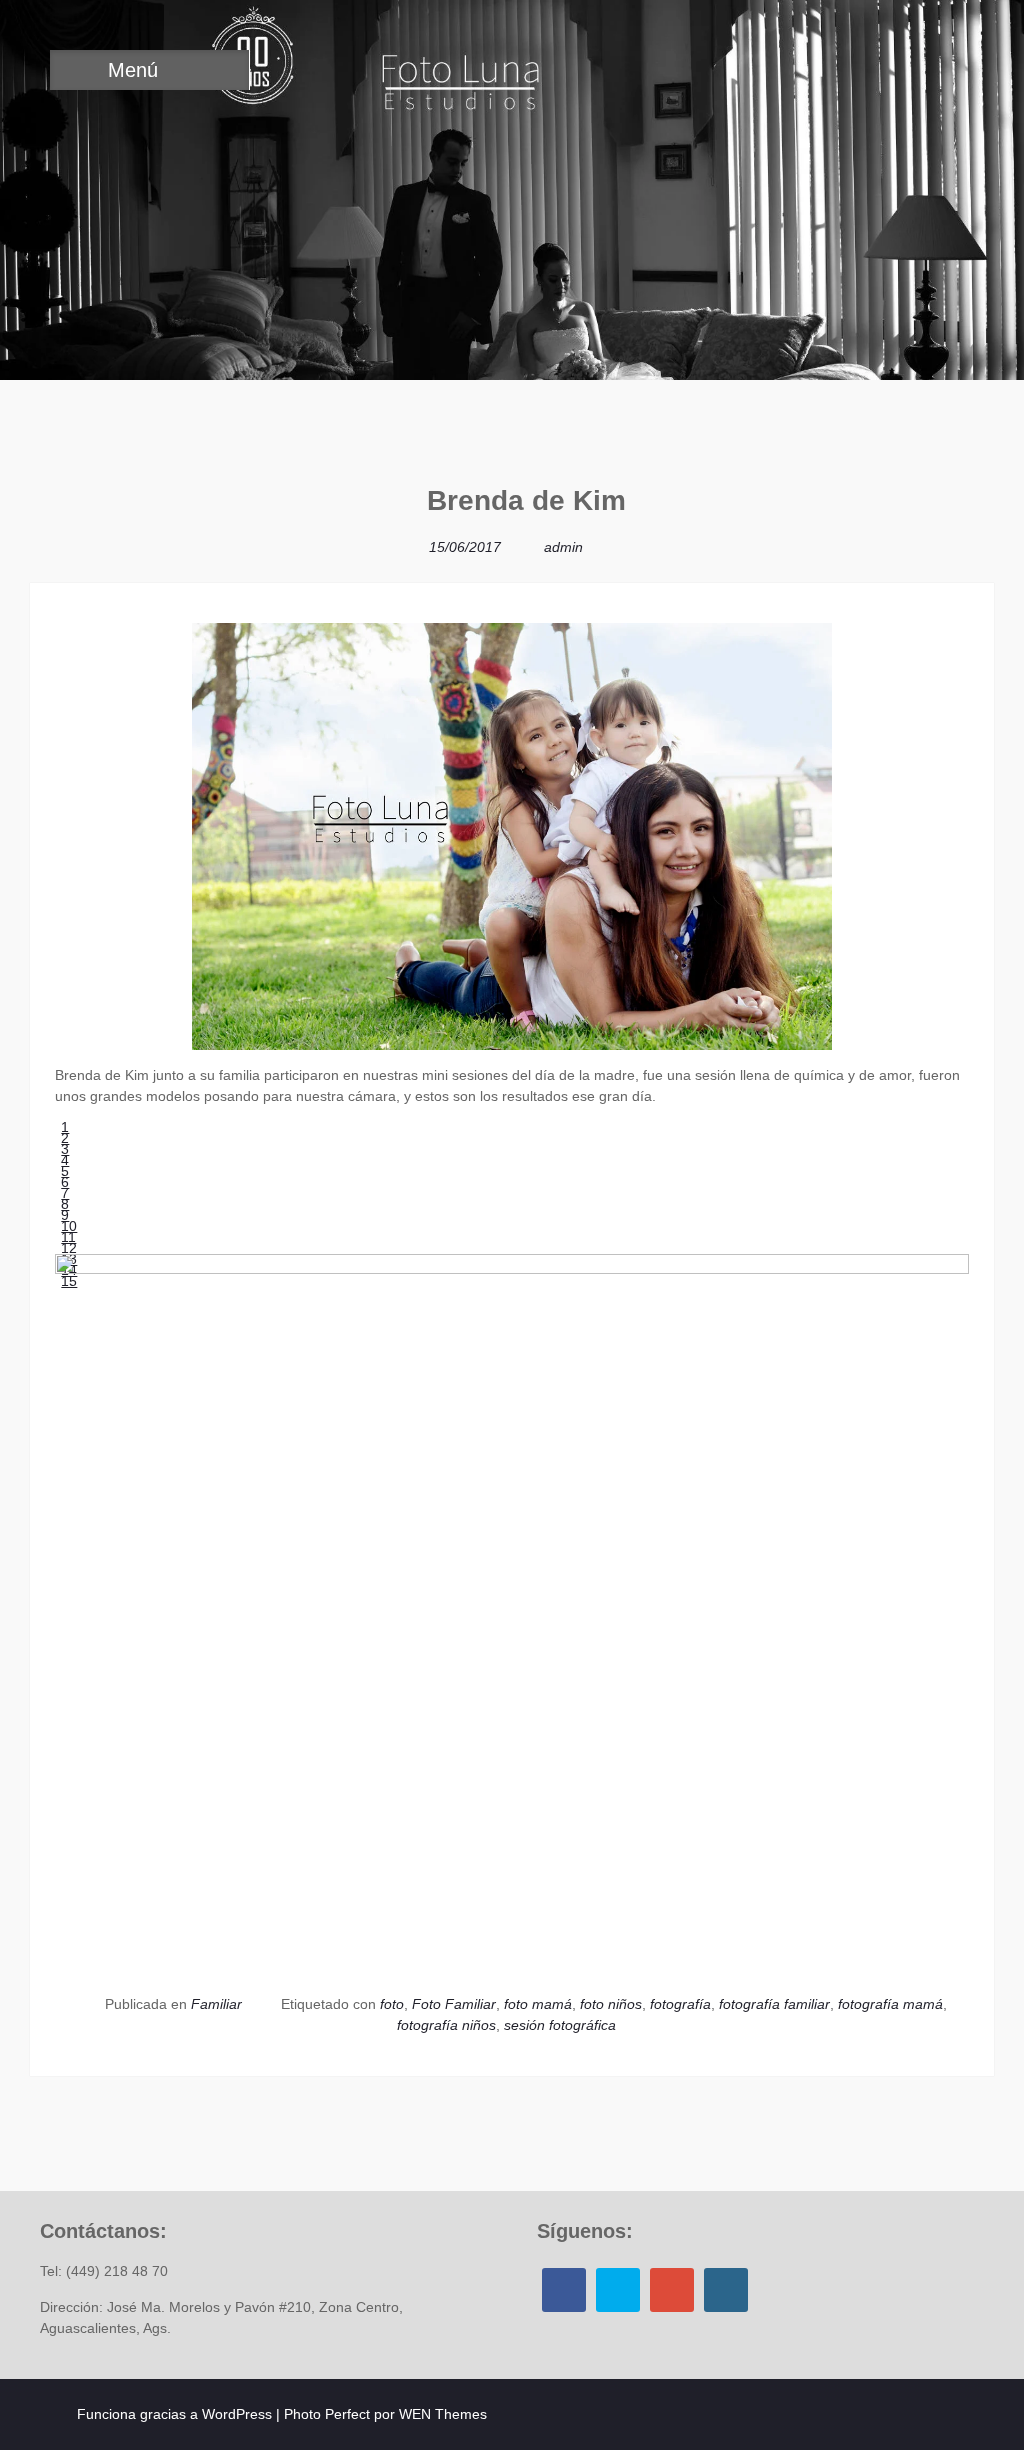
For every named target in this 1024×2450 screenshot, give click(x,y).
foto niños (611, 2004)
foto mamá (538, 2004)
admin (563, 547)
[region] (511, 1204)
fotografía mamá (890, 2004)
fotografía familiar (774, 2004)
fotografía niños (446, 2025)
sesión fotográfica (560, 2025)
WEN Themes (443, 2414)
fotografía (680, 2004)
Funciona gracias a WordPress (174, 2414)
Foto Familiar (454, 2004)
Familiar (216, 2004)
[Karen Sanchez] (969, 565)
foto (392, 2004)
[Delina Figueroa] (55, 508)
